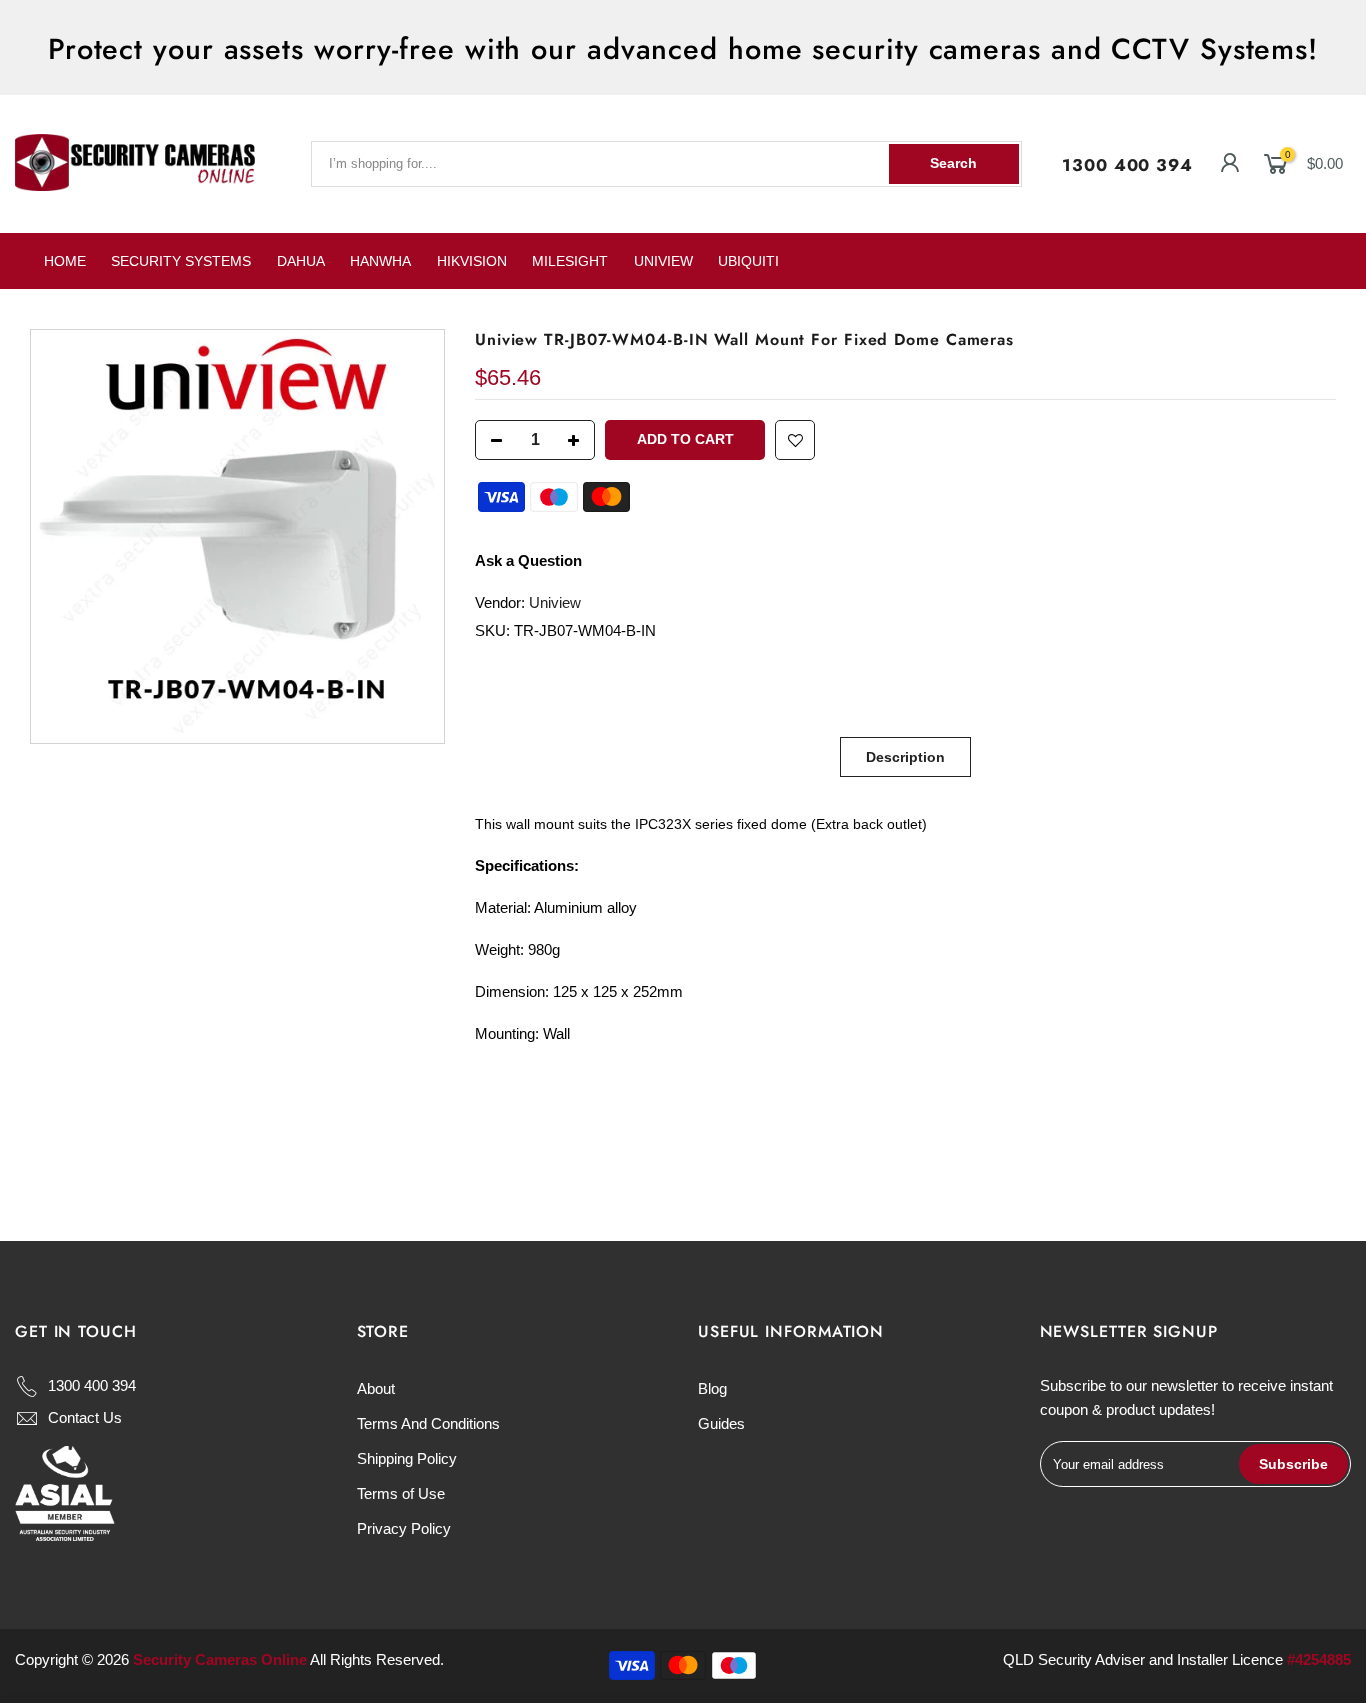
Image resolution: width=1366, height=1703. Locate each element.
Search (953, 163)
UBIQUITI (748, 261)
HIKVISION (472, 261)
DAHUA (301, 261)
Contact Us (85, 1417)
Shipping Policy (407, 1458)
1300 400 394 (1127, 165)
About (376, 1388)
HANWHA (380, 261)
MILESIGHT (570, 261)
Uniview (555, 602)
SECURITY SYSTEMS (181, 261)
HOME (65, 261)
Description (905, 757)
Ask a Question (528, 560)
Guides (721, 1423)
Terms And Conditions (428, 1423)
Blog (712, 1388)
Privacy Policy (404, 1528)
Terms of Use (401, 1493)
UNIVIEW (663, 261)
